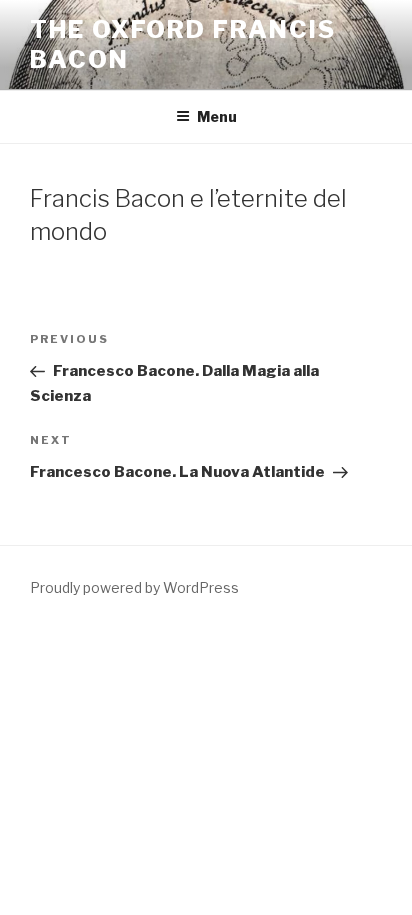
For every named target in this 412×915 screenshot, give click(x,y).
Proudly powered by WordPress (134, 587)
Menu (217, 116)
